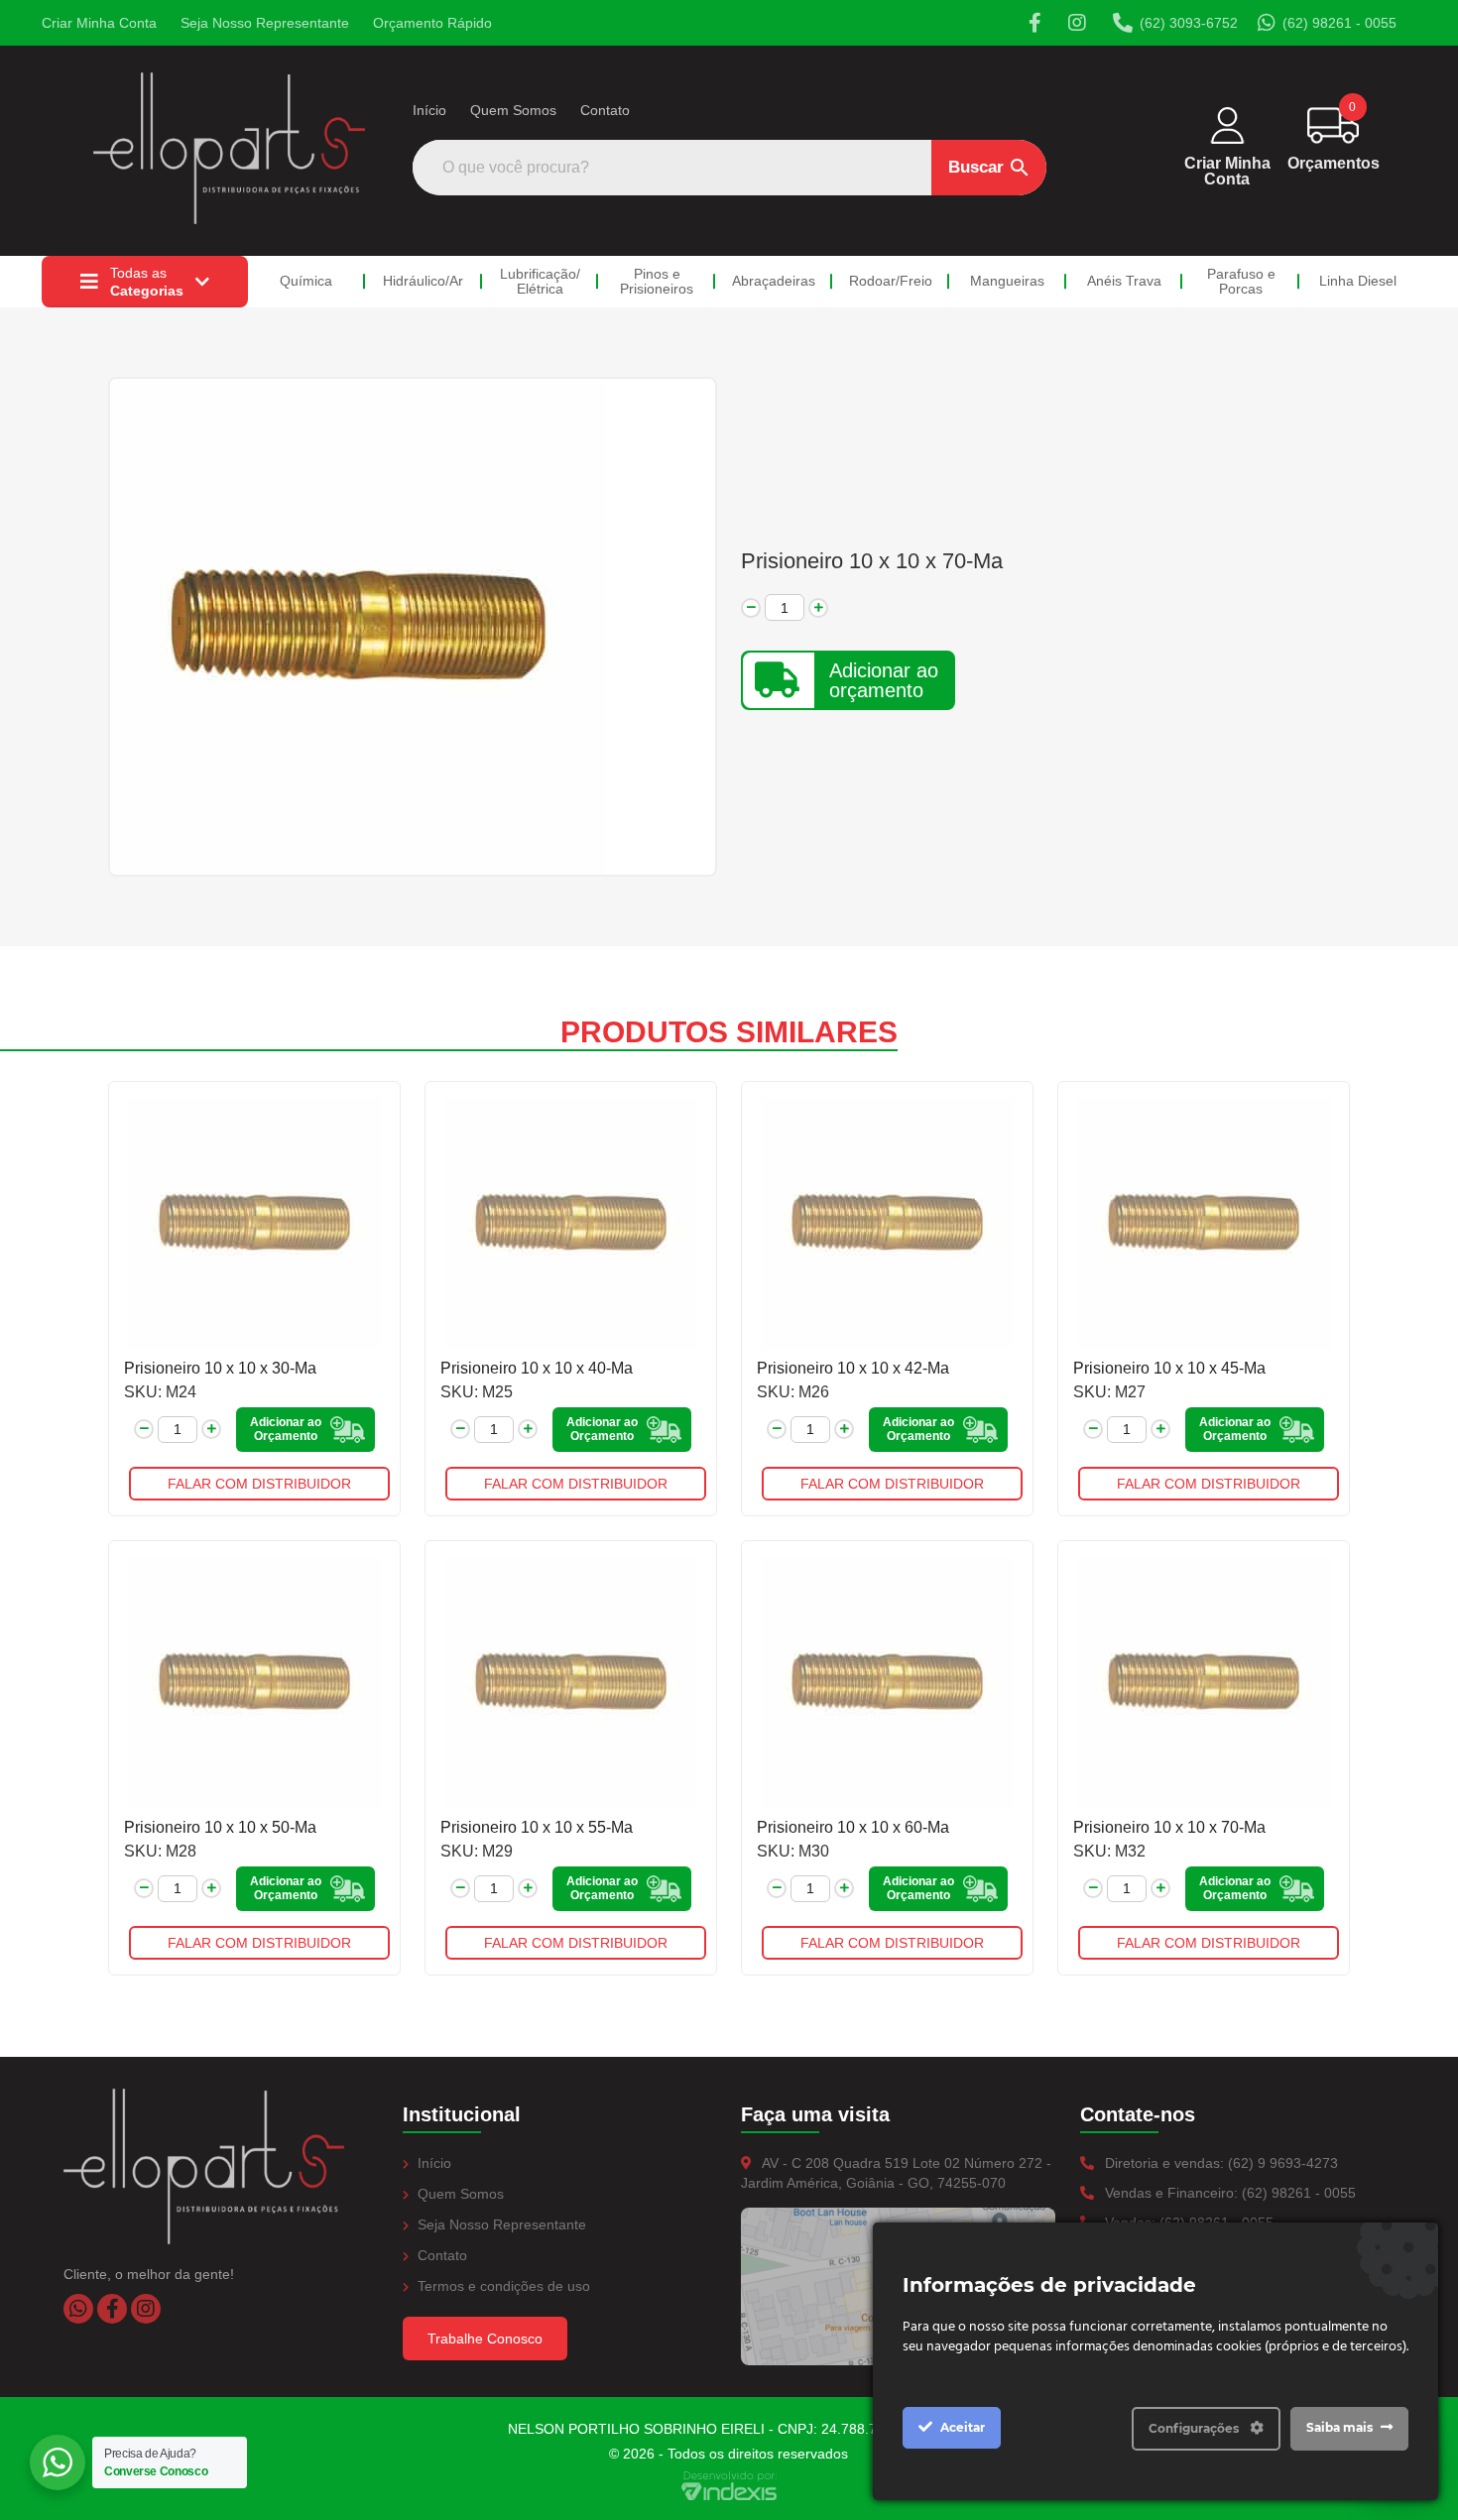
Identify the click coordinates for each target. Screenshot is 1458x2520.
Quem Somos (513, 110)
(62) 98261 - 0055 (1339, 23)
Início (429, 110)
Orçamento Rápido (432, 23)
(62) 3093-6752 (1189, 23)
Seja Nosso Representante (265, 23)
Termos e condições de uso (502, 2286)
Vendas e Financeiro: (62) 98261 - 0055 (1228, 2193)
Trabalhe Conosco (485, 2339)
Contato (605, 110)
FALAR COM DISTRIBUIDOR (259, 1484)
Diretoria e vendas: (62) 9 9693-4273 (1219, 2163)
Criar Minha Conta (99, 23)
